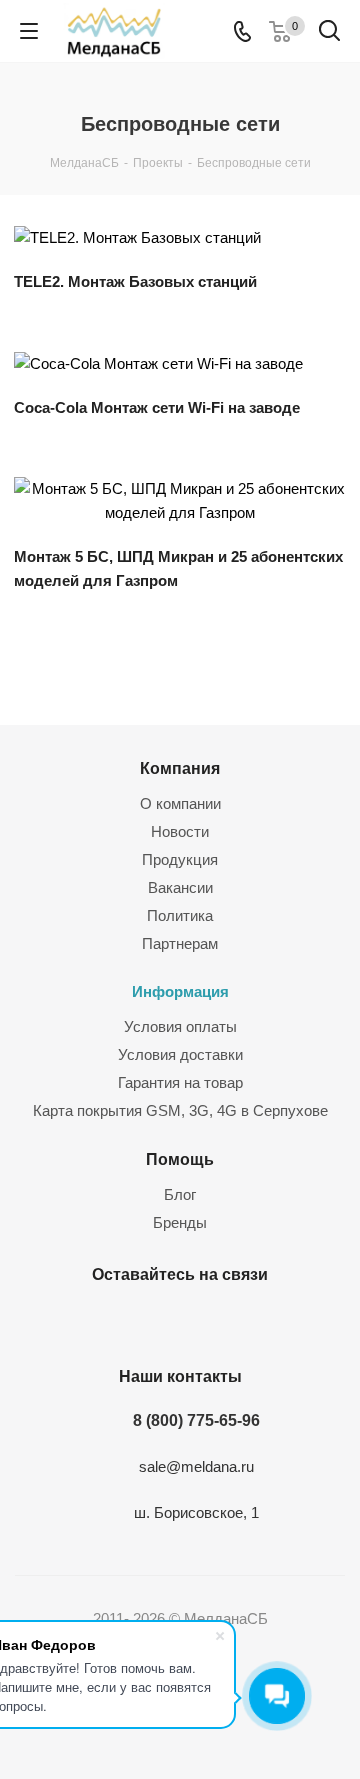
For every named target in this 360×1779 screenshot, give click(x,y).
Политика (180, 915)
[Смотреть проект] (137, 237)
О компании (180, 803)
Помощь (180, 1159)
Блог (180, 1194)
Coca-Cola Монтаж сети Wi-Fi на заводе (157, 407)
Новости (180, 831)
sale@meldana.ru (196, 1466)
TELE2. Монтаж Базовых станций (135, 281)
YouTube (200, 1321)
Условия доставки (180, 1054)
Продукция (180, 859)
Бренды (180, 1222)
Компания (180, 768)
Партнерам (180, 943)
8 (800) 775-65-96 (196, 1420)
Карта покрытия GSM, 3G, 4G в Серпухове (180, 1110)
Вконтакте (150, 1321)
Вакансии (180, 887)
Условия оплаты (180, 1026)
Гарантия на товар (180, 1082)
